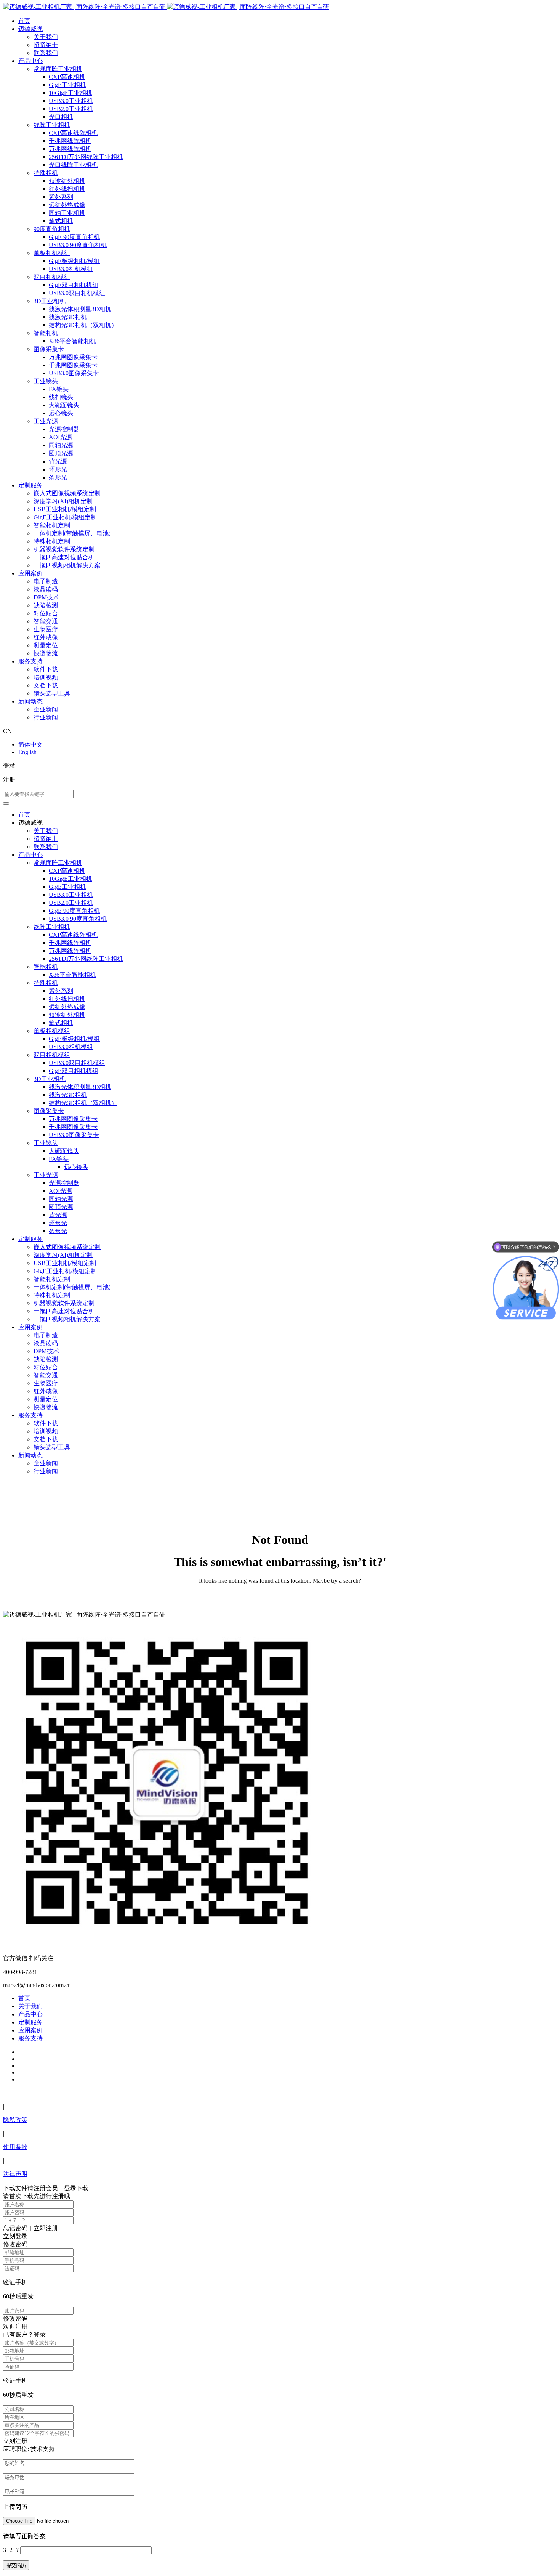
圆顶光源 (61, 453)
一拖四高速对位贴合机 (64, 557)
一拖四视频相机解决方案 (67, 565)
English (27, 752)
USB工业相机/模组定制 (65, 509)
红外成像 (46, 637)
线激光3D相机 (68, 317)
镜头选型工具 (52, 693)
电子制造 (46, 581)
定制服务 (30, 485)
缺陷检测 (46, 605)
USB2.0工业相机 (71, 109)
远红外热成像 (67, 205)
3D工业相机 (50, 301)
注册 (9, 780)
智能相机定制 (52, 525)
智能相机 (46, 333)
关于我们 (46, 37)
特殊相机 (46, 173)
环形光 (58, 469)
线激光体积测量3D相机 (80, 309)
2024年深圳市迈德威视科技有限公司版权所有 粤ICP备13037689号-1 (93, 2093)
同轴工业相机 (67, 213)
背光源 (58, 461)
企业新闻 (46, 709)
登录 (9, 765)
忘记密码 (15, 2228)
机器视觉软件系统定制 (64, 549)
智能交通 (46, 621)
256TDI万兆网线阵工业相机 (86, 157)
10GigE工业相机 (70, 93)
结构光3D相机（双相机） (83, 325)
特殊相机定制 (52, 541)
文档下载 (46, 685)
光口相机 (61, 117)
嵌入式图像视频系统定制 (67, 493)
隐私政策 (15, 2120)
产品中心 (30, 61)
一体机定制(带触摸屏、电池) (72, 533)
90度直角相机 (52, 229)
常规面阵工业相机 (58, 69)
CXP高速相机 (67, 77)
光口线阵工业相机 (73, 165)
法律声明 (15, 2174)
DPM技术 (46, 597)
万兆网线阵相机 (70, 149)
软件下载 (46, 669)
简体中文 (30, 744)
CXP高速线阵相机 (73, 133)
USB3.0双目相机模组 (77, 293)
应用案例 (30, 573)
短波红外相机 (67, 181)
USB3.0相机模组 (71, 269)
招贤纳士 (46, 45)
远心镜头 (61, 413)
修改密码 (15, 2318)
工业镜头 (46, 381)
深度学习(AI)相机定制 (63, 501)
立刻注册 (15, 2441)
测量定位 (46, 645)
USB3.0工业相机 (71, 101)
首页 (24, 21)
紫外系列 (61, 197)
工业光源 (46, 421)
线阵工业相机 (52, 125)
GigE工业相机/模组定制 (65, 517)
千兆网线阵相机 (70, 141)
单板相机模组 (52, 253)
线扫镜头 (61, 397)
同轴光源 (61, 445)
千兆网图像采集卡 (73, 365)
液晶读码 (46, 589)
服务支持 (30, 661)
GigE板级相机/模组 (74, 261)
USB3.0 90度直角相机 (78, 245)
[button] (6, 803)
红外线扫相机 (67, 189)
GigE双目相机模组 (74, 285)
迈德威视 (30, 29)
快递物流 (46, 653)
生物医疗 (46, 629)
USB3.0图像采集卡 (74, 373)
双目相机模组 (52, 277)
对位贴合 (46, 613)
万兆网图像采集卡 (73, 357)
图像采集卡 (49, 349)
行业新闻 (46, 717)
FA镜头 (59, 389)
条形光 (58, 477)
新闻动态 (30, 701)
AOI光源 (60, 437)
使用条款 (15, 2147)
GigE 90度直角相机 (74, 237)
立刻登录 (15, 2236)
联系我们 (46, 53)
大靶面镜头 (64, 405)
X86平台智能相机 (72, 341)
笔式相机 (61, 221)
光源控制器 (64, 429)
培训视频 (46, 677)
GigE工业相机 (67, 85)
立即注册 (46, 2228)
